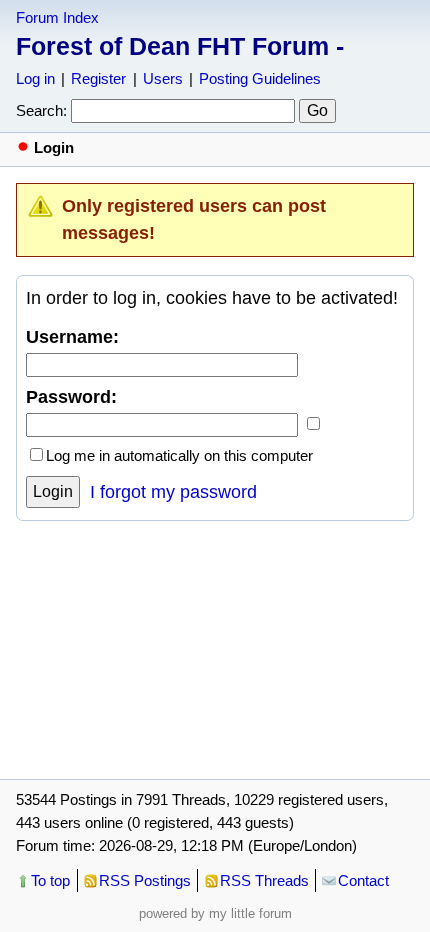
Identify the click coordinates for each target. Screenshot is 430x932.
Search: (41, 110)
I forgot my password (173, 492)
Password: (71, 397)
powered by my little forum (215, 913)
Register (98, 78)
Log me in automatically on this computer (179, 455)
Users (163, 78)
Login (53, 491)
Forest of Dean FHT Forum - (180, 46)
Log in (35, 78)
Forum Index (57, 17)
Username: (72, 337)
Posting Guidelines (260, 78)
